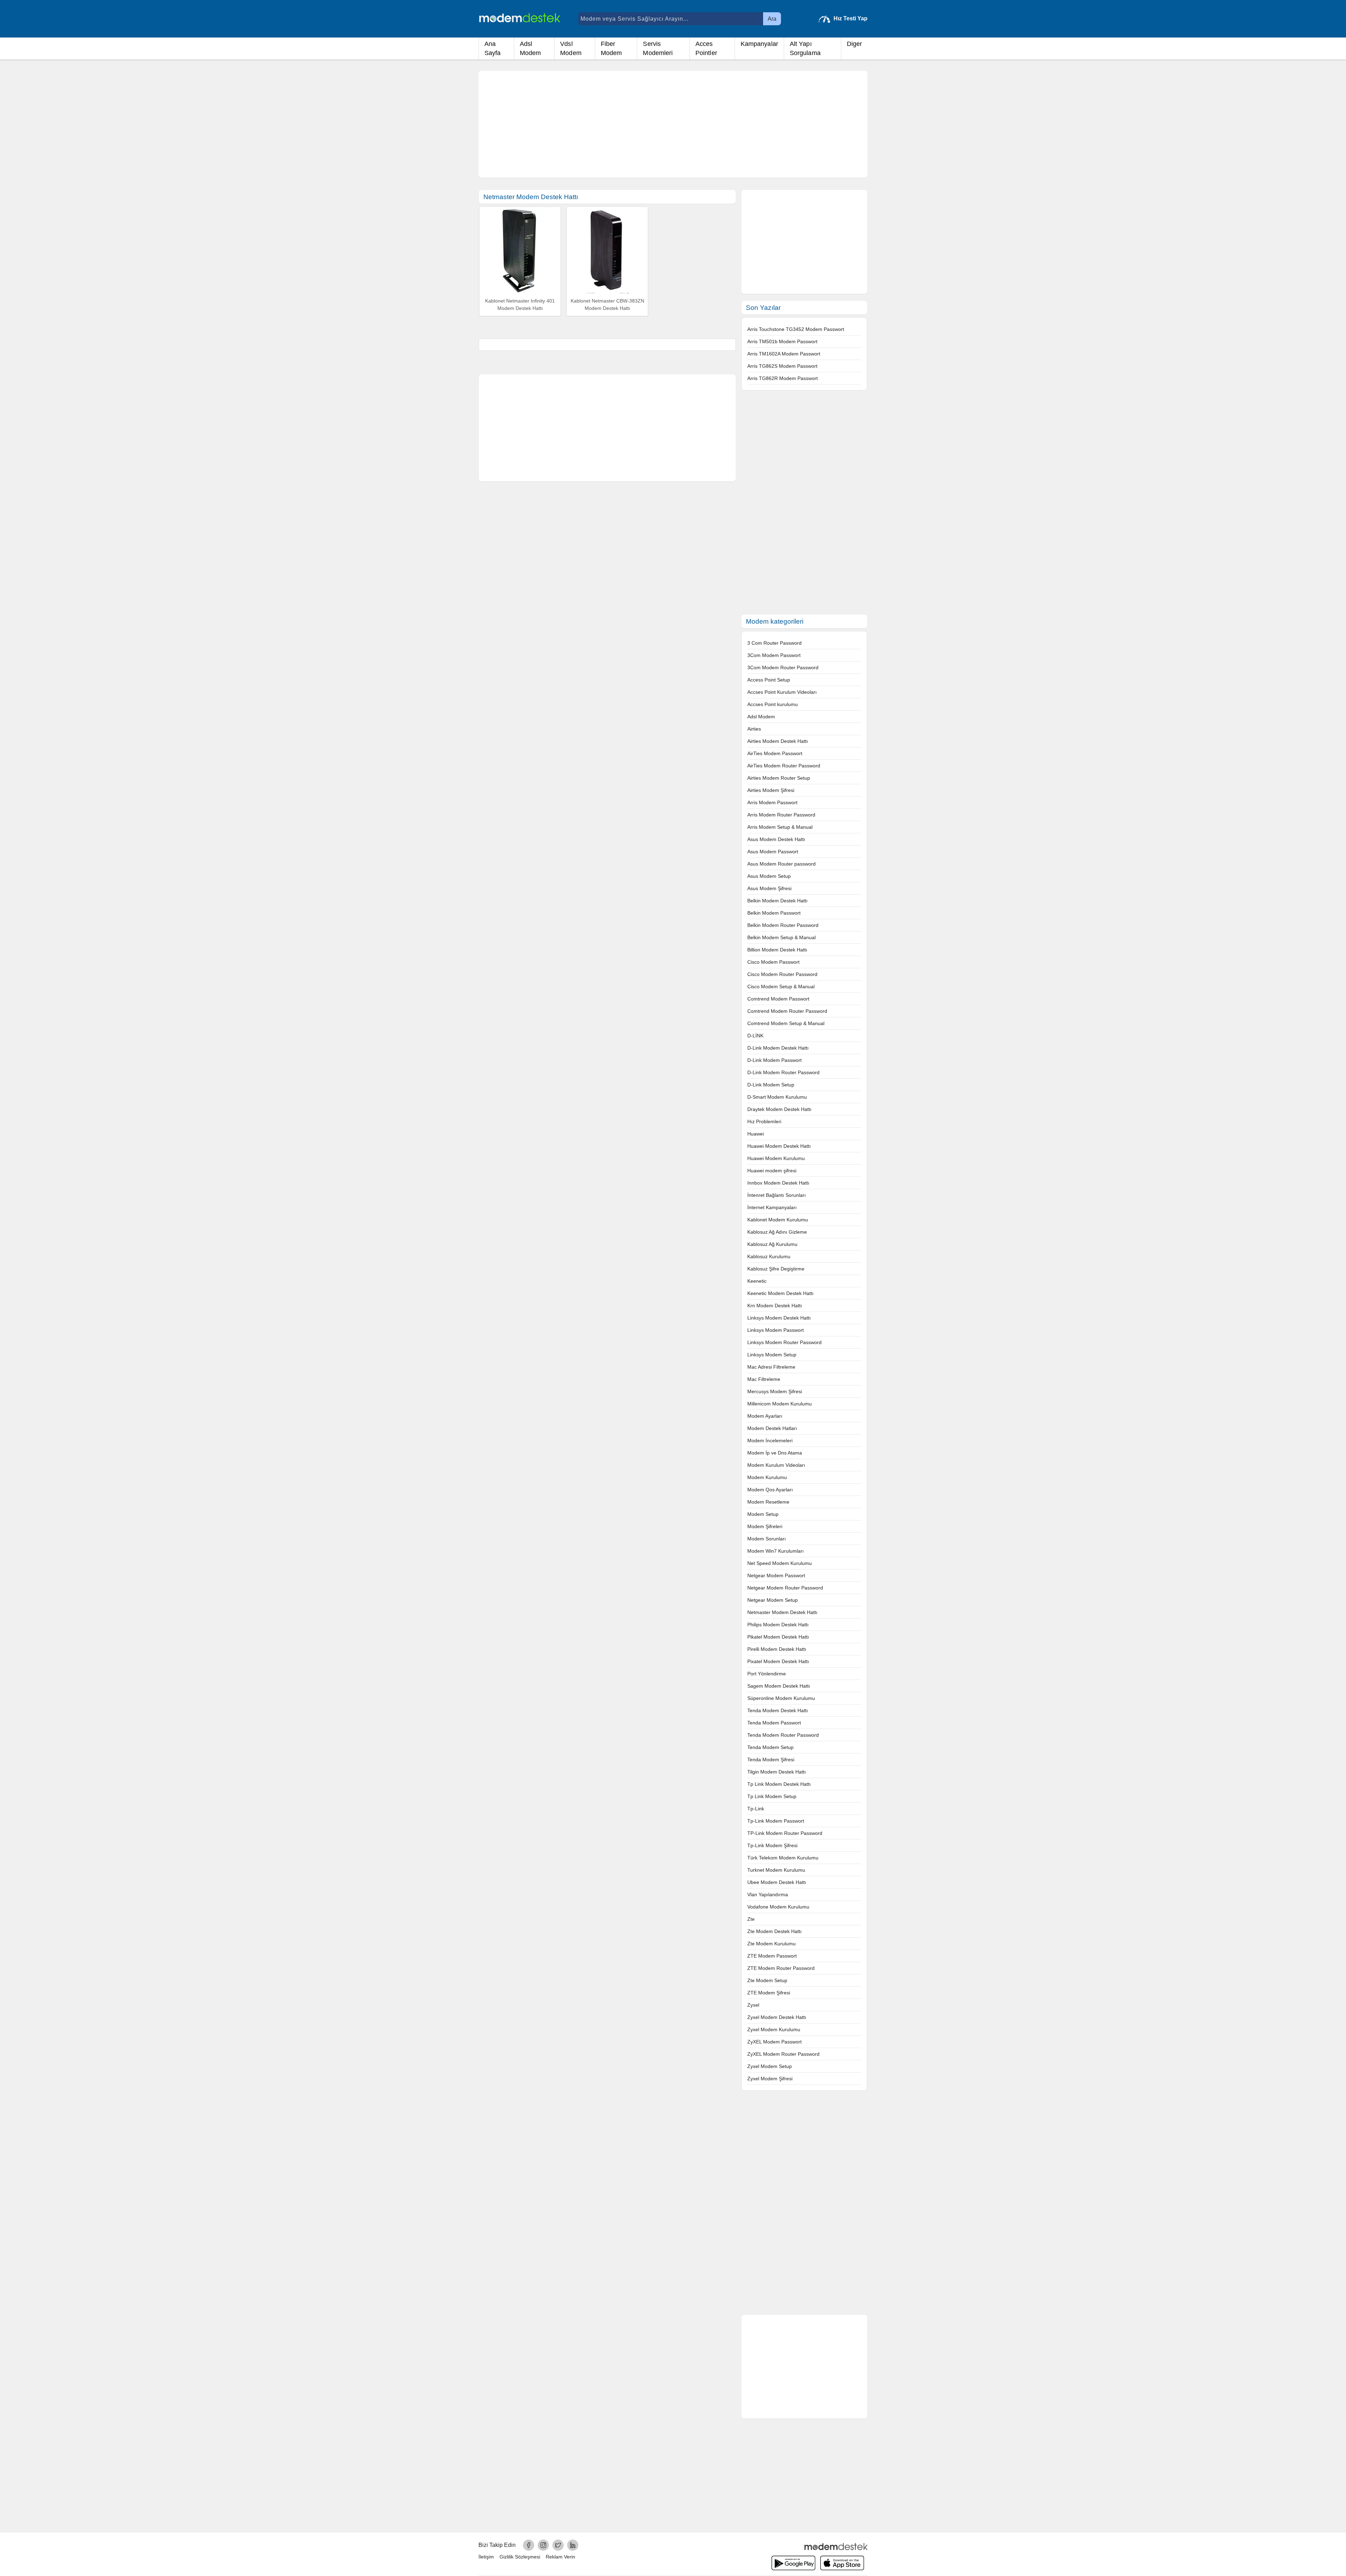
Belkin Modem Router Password (783, 925)
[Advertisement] (673, 124)
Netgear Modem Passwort (776, 1575)
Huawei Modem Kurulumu (776, 1158)
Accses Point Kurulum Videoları (782, 692)
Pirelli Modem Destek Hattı (777, 1649)
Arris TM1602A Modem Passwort (784, 354)
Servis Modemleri (658, 48)
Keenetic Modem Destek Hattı (780, 1293)
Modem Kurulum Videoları (776, 1465)
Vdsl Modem (571, 48)
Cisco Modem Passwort (773, 962)
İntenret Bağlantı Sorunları (777, 1195)
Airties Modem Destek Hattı (778, 741)
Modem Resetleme (768, 1502)
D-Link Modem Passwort (774, 1060)
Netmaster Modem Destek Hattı (782, 1612)
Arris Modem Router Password (781, 815)
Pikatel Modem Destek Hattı (778, 1637)
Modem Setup (763, 1514)
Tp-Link (756, 1809)
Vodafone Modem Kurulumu (778, 1907)
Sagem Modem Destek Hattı (779, 1686)
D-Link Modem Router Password (783, 1072)
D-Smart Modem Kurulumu (777, 1097)
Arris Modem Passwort (772, 802)
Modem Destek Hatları (772, 1428)
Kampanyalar (759, 44)
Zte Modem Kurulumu (771, 1944)
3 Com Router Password (774, 643)
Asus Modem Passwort (773, 852)
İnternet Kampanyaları (772, 1207)
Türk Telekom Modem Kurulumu (783, 1858)
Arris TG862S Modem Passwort (782, 366)
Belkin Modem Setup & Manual (781, 937)
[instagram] (543, 2545)
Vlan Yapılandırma (768, 1894)
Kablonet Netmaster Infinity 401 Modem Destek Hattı (520, 305)
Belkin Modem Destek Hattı (777, 901)
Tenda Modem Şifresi (771, 1760)
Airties (754, 729)
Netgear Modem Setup (773, 1600)
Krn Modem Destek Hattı (775, 1306)
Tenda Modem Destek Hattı (778, 1710)
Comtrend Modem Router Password (787, 1011)
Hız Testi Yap (851, 18)
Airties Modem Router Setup (779, 778)
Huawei (756, 1134)
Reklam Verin (560, 2557)
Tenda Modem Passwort (774, 1723)
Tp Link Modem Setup (772, 1796)
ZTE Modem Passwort (772, 1956)
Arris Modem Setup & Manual (780, 827)
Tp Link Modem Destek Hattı (779, 1784)
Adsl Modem (531, 48)
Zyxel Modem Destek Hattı (777, 2017)
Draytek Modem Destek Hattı (779, 1109)
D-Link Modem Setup (771, 1085)
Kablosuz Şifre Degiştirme (776, 1269)
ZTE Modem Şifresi (769, 1993)
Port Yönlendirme (767, 1674)
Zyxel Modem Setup (770, 2066)
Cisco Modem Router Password (782, 974)
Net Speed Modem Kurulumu (780, 1563)
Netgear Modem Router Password (785, 1588)
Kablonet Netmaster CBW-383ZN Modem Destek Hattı (607, 305)
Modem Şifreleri (765, 1526)
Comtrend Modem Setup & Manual (786, 1023)
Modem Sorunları (767, 1539)
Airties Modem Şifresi (771, 790)
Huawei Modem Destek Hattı (779, 1146)
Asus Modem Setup (769, 876)
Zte (751, 1919)
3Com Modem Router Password (783, 667)
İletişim (486, 2557)
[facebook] (529, 2545)
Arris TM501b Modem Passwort (782, 341)
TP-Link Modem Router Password (785, 1833)
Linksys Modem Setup (772, 1355)
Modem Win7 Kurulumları (776, 1551)
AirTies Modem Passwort (775, 753)
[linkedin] (573, 2545)
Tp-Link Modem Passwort (776, 1821)
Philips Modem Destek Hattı (778, 1625)
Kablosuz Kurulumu (769, 1256)
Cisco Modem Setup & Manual (781, 987)
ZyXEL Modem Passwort (774, 2042)
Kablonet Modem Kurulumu (778, 1220)
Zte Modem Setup (767, 1980)
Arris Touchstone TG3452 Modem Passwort (796, 329)
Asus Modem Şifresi (769, 888)
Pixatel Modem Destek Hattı (778, 1661)
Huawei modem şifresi (772, 1171)
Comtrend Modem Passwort (778, 999)
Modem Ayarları (765, 1416)
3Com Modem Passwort (774, 655)
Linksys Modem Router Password (784, 1342)
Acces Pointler (706, 48)
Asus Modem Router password (781, 864)
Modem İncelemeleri (770, 1440)
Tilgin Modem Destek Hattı (777, 1772)
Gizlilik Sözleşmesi (520, 2557)
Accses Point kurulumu (773, 704)
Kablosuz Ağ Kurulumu (772, 1244)
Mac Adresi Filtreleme (771, 1367)
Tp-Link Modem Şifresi (772, 1845)
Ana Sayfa (493, 48)
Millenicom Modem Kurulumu (780, 1404)
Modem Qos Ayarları (770, 1490)
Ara (772, 19)
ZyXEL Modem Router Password (783, 2054)
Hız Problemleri (764, 1121)
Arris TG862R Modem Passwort (783, 378)
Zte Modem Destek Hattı (774, 1931)
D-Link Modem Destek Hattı (778, 1048)
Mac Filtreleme (764, 1379)
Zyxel (753, 2005)
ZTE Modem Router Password (781, 1968)
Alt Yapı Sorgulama (805, 48)
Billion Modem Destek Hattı (777, 950)
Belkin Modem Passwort (774, 913)
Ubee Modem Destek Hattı (777, 1882)
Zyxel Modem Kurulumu (774, 2029)
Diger (855, 44)
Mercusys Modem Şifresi (775, 1391)
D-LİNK (755, 1036)
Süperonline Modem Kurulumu (781, 1698)
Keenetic (757, 1281)
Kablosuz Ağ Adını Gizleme (777, 1232)
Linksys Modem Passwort (776, 1330)
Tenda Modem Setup (770, 1747)
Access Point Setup (769, 680)
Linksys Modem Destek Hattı (779, 1318)
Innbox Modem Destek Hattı (778, 1183)
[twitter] (558, 2545)
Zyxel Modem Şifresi (770, 2079)
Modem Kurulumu (767, 1477)
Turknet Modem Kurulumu (776, 1870)
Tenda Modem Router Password (783, 1735)
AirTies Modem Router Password (784, 766)
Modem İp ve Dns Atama (775, 1453)
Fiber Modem (611, 48)
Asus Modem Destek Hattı (776, 839)
